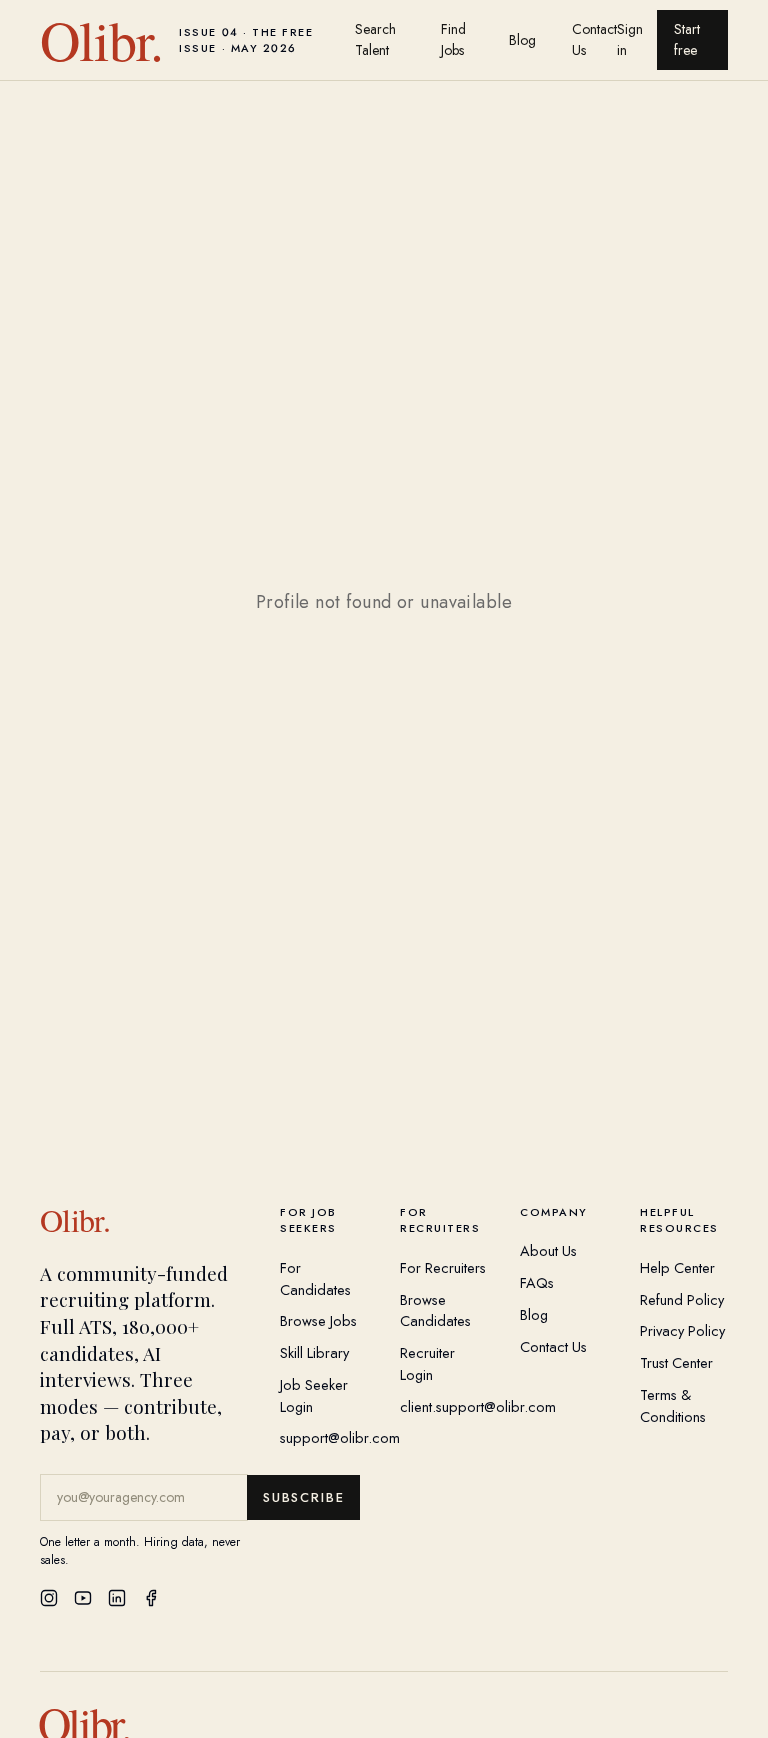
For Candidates (315, 1278)
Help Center (677, 1267)
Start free (687, 39)
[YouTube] (83, 1598)
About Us (548, 1250)
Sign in (630, 39)
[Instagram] (49, 1598)
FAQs (537, 1282)
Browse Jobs (318, 1320)
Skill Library (314, 1352)
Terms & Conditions (673, 1405)
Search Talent (375, 39)
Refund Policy (682, 1299)
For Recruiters (443, 1267)
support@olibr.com (340, 1437)
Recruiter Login (427, 1363)
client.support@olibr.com (478, 1406)
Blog (522, 40)
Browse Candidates (435, 1310)
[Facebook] (151, 1598)
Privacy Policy (682, 1330)
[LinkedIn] (117, 1598)
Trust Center (676, 1362)
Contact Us (594, 39)
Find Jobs (453, 39)
